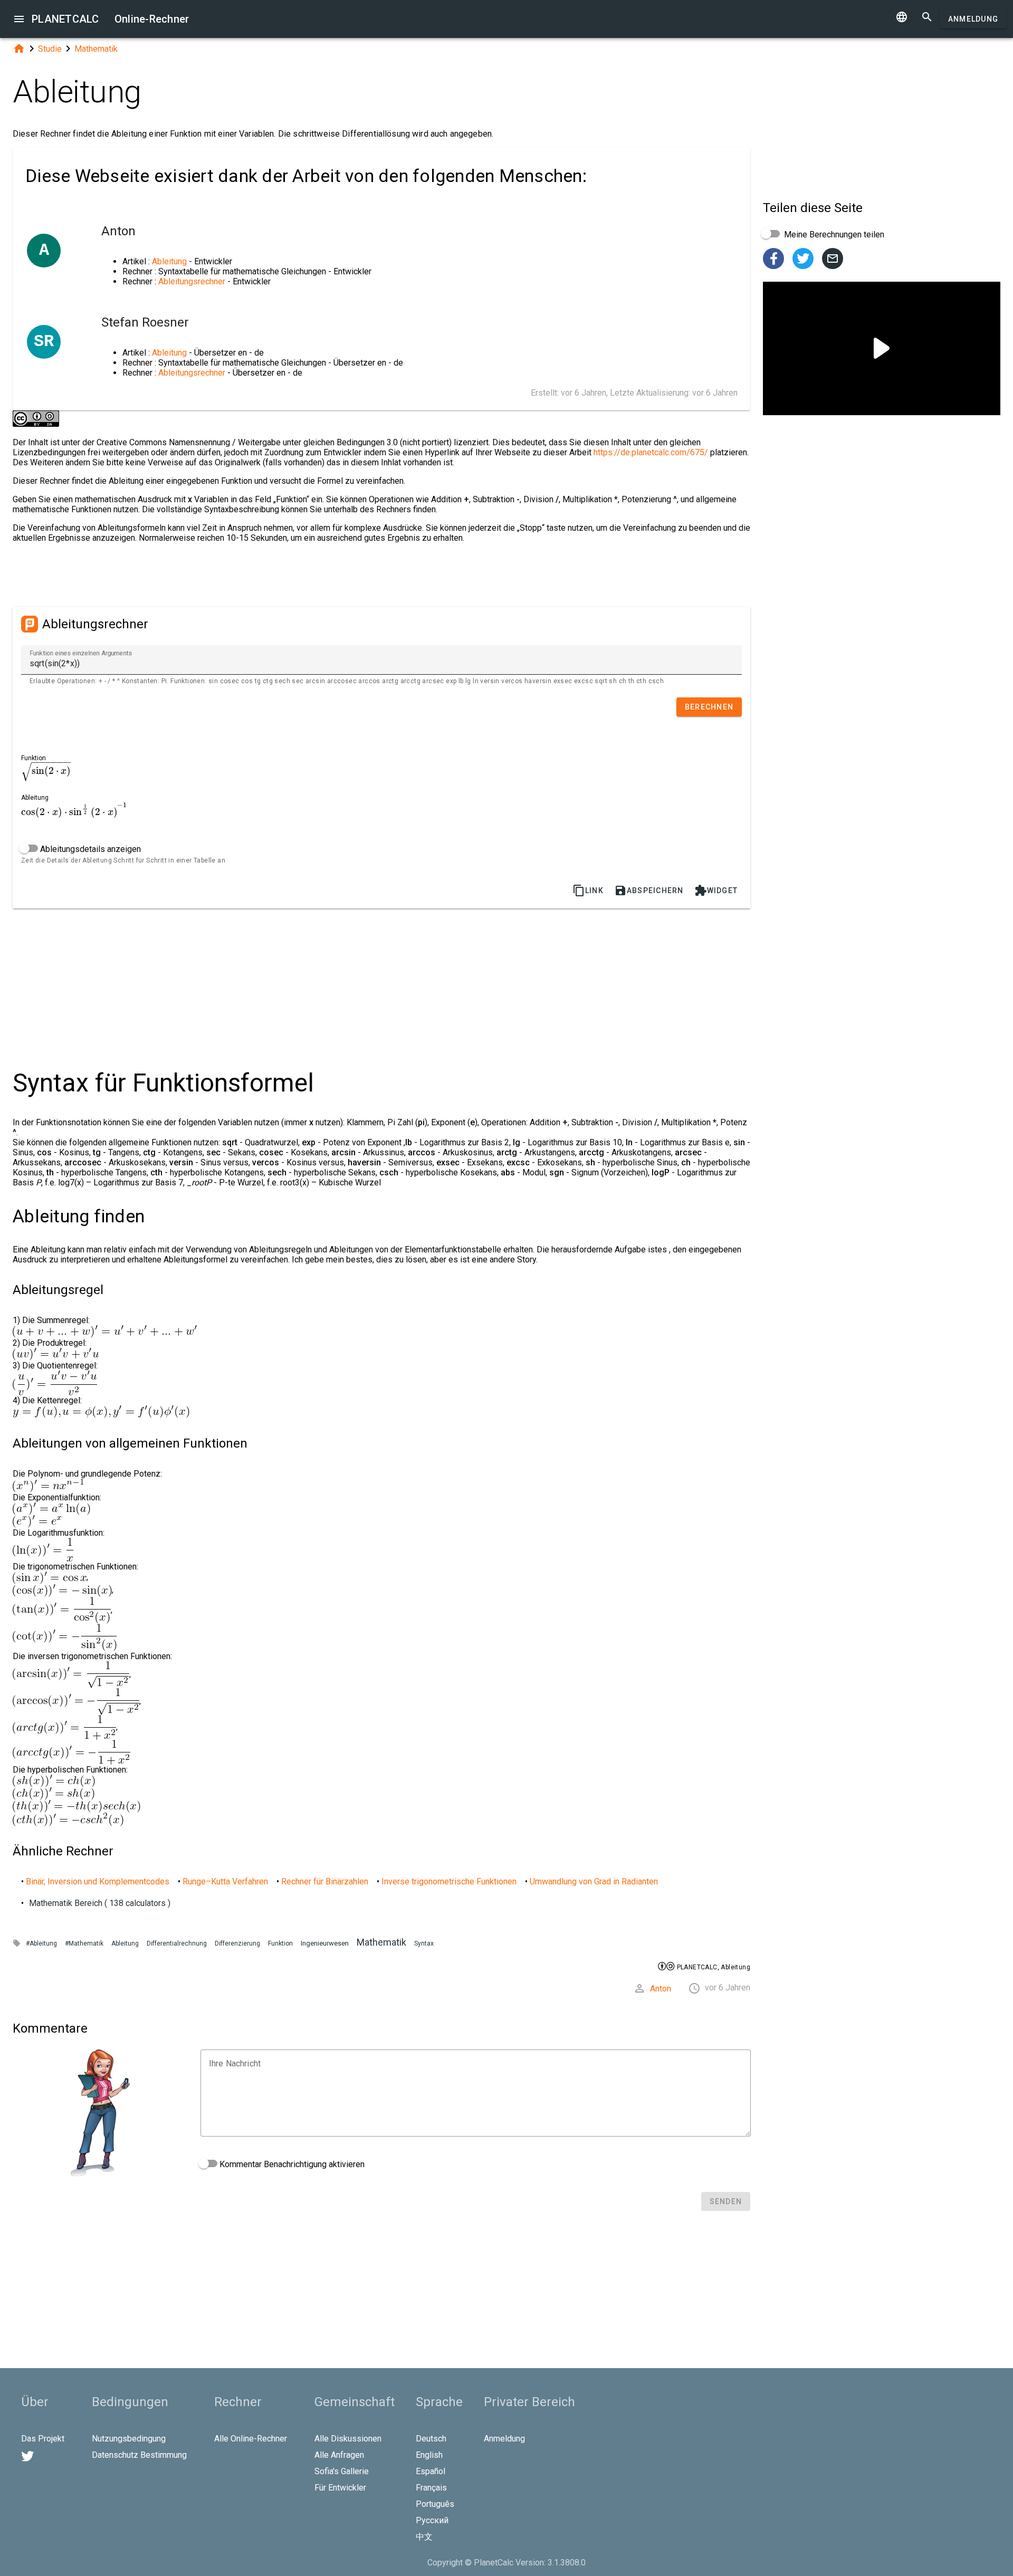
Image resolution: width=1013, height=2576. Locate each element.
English (429, 2455)
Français (431, 2488)
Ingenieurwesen (325, 1943)
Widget (716, 890)
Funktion (280, 1943)
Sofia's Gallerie (342, 2471)
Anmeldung (973, 19)
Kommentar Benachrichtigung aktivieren (291, 2164)
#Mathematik (84, 1943)
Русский (432, 2520)
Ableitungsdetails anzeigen (89, 849)
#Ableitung (41, 1943)
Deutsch (431, 2439)
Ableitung (169, 261)
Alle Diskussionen (348, 2439)
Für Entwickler (340, 2488)
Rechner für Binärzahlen (325, 1881)
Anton (661, 1989)
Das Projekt (43, 2439)
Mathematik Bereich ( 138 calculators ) (100, 1903)
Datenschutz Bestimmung (139, 2455)
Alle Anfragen (339, 2455)
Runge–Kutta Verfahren (225, 1881)
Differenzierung (237, 1943)
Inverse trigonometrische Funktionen (449, 1881)
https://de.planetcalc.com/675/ (651, 452)
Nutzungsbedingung (129, 2439)
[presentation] (46, 771)
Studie (50, 49)
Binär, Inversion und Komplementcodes (98, 1881)
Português (435, 2504)
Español (431, 2471)
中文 (424, 2537)
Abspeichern (649, 890)
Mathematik (96, 49)
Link (588, 890)
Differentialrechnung (177, 1943)
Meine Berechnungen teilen (833, 234)
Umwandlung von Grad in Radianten (594, 1881)
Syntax (424, 1943)
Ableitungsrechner (192, 281)
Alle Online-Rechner (251, 2439)
